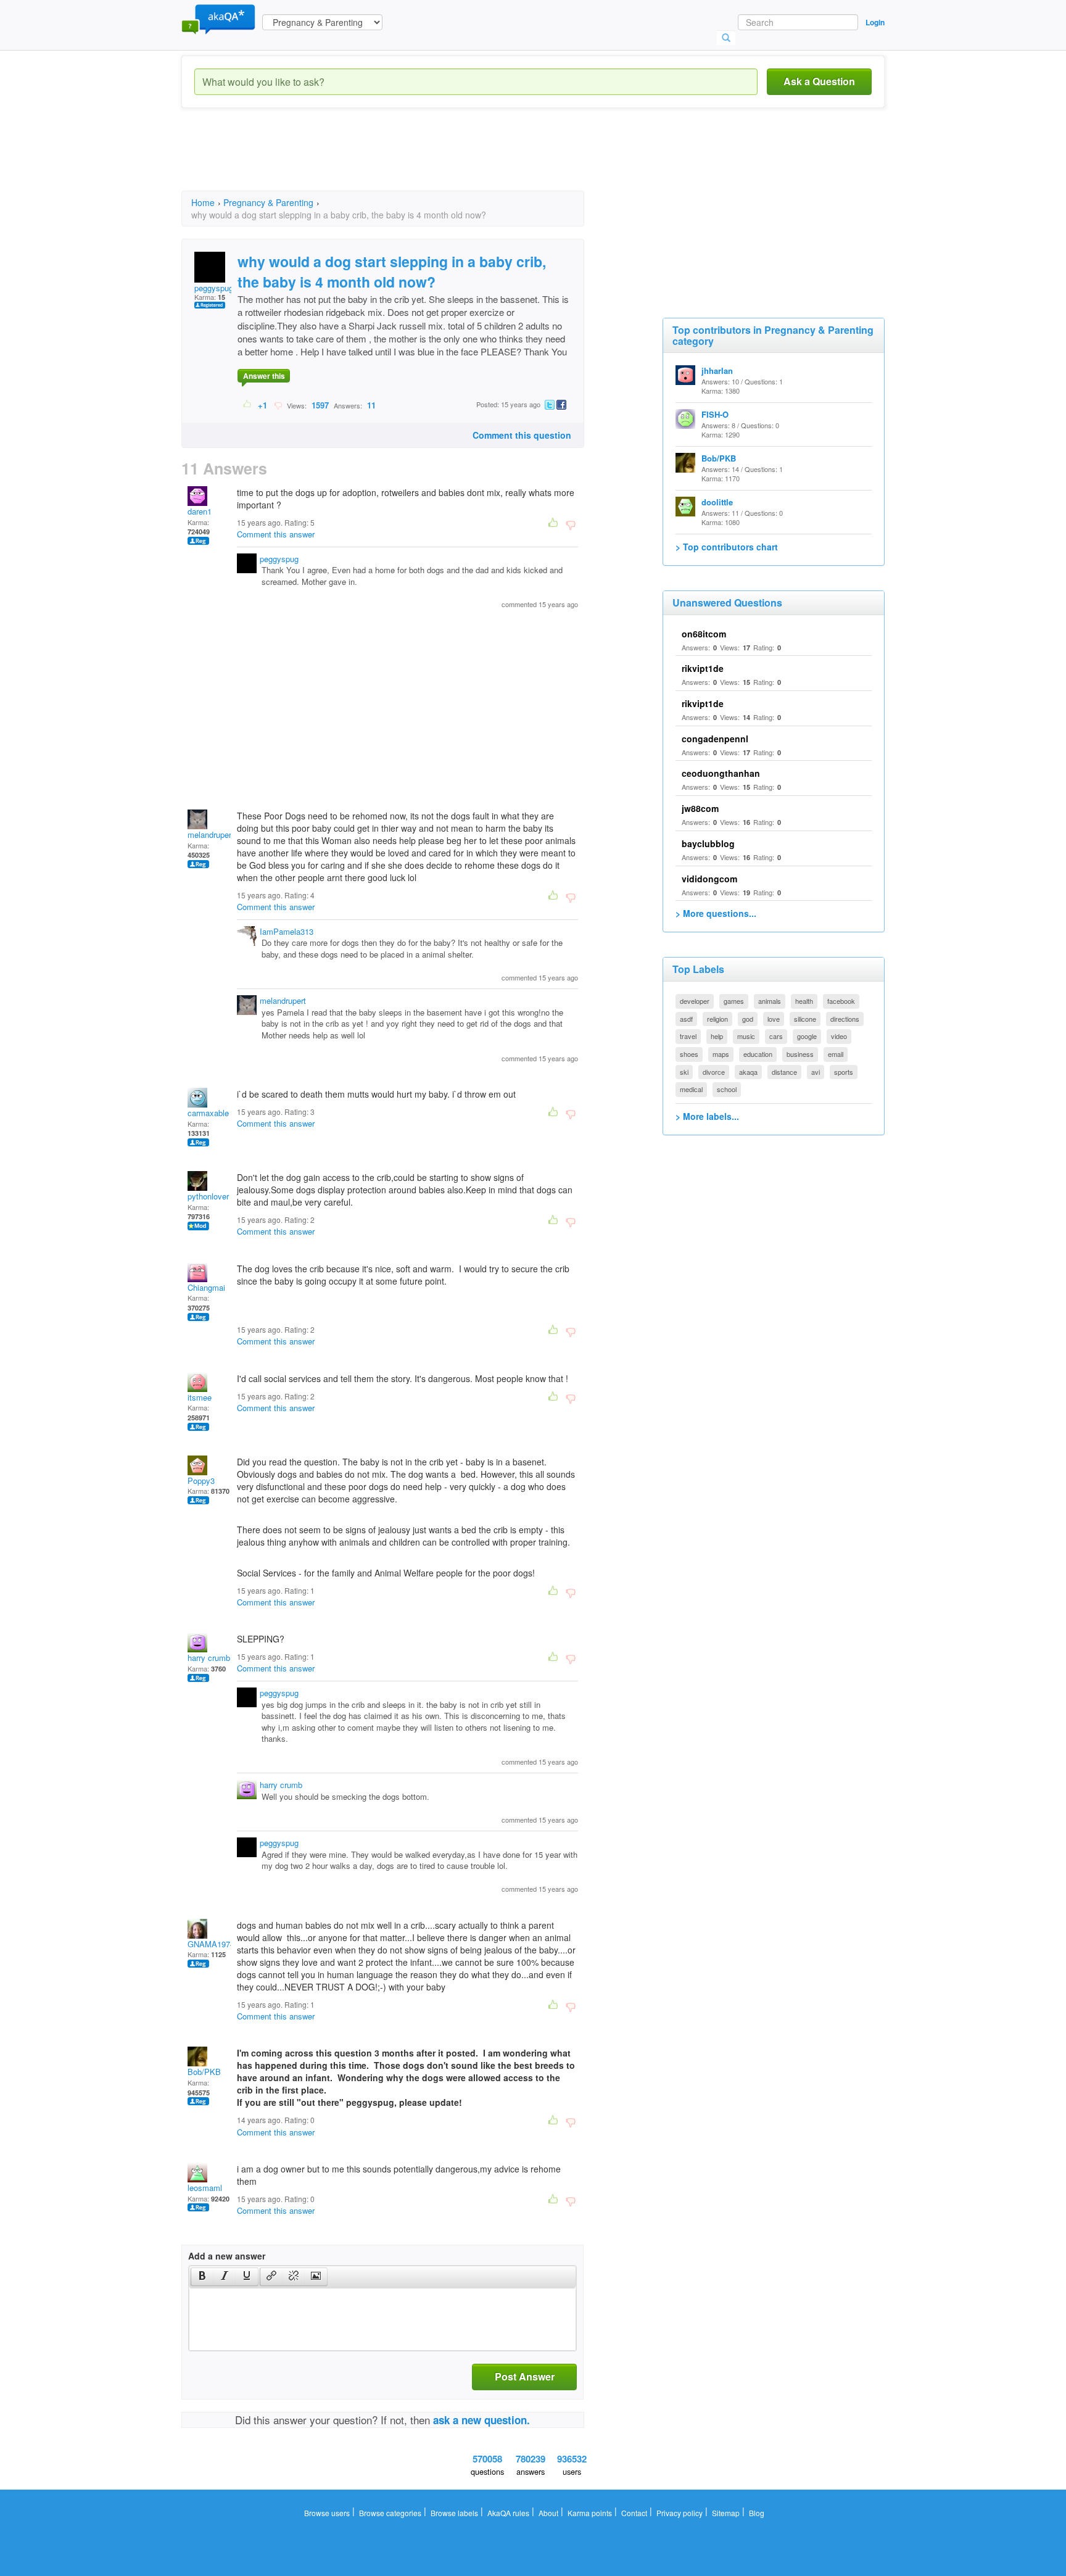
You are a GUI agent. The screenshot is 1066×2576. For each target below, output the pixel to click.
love (774, 1019)
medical (691, 1089)
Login (875, 22)
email (836, 1054)
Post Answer (525, 2376)
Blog (757, 2513)
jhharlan (717, 371)
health (804, 1001)
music (746, 1036)
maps (721, 1054)
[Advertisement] (406, 160)
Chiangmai (206, 1287)
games (734, 1001)
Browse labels (454, 2513)
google (807, 1036)
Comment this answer (276, 534)
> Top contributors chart (727, 547)
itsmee (200, 1397)
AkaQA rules (508, 2513)
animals (770, 1001)
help (717, 1036)
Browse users (327, 2513)
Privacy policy (680, 2513)
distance (784, 1072)
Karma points (590, 2513)
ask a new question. (481, 2420)
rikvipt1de (703, 668)
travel (688, 1036)
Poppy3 (201, 1481)
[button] (202, 2277)
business (800, 1054)
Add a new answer (227, 2256)
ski (684, 1072)
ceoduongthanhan (721, 773)
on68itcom (704, 634)
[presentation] (202, 2277)
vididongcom (709, 879)
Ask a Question (819, 81)
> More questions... (716, 913)
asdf (686, 1019)
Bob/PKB (204, 2072)
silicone (805, 1019)
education (758, 1054)
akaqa (748, 1072)
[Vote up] (248, 405)
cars (776, 1036)
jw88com (700, 808)
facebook (841, 1001)
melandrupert (211, 835)
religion (717, 1019)
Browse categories (390, 2513)
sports (844, 1072)
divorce (714, 1072)
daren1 (200, 511)
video (839, 1036)
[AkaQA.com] (218, 19)
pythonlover (208, 1196)
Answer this (264, 376)
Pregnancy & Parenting (268, 202)
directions (845, 1019)
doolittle (717, 502)
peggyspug (214, 288)
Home (203, 202)
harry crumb (209, 1658)
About (548, 2513)
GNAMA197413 (215, 1944)
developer (695, 1001)
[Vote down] (278, 405)
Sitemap (726, 2513)
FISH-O (715, 414)
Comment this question (522, 435)
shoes (689, 1054)
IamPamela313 (287, 931)
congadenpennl (715, 739)
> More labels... (707, 1116)
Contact (634, 2513)
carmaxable (208, 1113)
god (748, 1019)
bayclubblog (708, 843)
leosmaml (205, 2188)
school (727, 1089)
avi (816, 1072)
